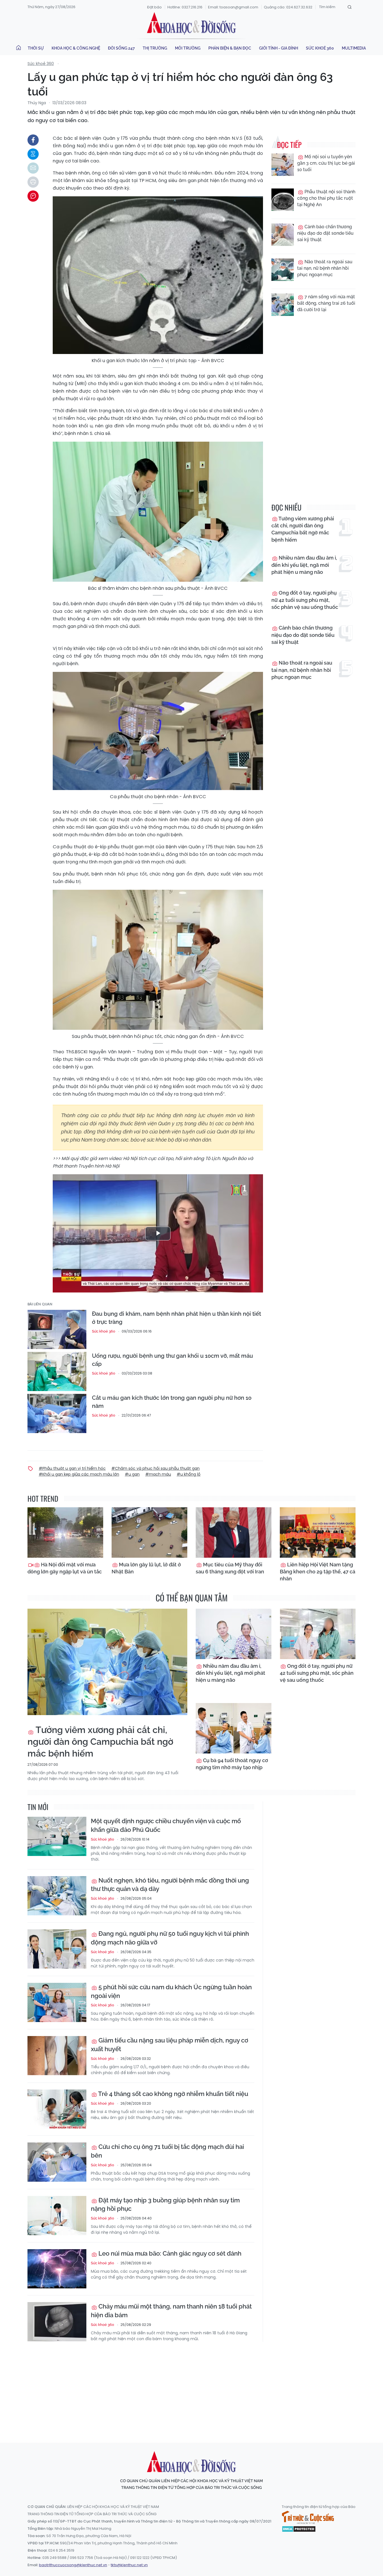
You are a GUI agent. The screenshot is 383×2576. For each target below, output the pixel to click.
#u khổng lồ (189, 1474)
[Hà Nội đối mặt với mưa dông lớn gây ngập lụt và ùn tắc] (65, 1532)
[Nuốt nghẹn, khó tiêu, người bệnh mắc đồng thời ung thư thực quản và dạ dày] (57, 1896)
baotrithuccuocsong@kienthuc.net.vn (73, 2565)
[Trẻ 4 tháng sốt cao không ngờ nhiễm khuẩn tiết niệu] (57, 2109)
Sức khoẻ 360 (320, 48)
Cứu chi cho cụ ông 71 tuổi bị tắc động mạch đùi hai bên (167, 2151)
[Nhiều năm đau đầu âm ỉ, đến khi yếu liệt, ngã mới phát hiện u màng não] (234, 1634)
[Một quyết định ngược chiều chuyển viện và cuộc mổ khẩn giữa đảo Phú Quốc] (57, 1836)
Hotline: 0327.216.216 (185, 7)
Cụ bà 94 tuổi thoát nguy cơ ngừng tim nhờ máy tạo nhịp (232, 1764)
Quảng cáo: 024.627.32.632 (288, 7)
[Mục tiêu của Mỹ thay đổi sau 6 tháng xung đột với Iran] (234, 1532)
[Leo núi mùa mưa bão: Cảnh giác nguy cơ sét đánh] (57, 2269)
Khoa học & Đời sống (191, 23)
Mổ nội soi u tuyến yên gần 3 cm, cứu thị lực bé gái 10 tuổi (326, 163)
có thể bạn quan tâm (192, 1598)
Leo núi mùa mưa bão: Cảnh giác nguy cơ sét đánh (169, 2253)
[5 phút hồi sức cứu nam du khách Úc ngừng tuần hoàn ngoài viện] (57, 2002)
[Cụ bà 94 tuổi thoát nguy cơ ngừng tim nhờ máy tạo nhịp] (234, 1728)
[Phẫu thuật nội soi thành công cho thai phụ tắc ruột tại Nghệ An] (283, 200)
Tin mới (38, 1807)
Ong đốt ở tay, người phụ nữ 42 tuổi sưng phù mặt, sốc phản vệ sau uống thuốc (305, 600)
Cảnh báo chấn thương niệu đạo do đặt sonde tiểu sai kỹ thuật (325, 233)
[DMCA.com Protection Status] (299, 2528)
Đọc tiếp (289, 145)
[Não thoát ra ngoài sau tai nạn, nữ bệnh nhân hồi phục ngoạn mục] (283, 270)
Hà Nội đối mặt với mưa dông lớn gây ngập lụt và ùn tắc (65, 1568)
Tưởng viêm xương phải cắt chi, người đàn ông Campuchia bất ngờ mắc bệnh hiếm (303, 529)
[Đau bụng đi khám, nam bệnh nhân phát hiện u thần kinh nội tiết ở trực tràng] (57, 1329)
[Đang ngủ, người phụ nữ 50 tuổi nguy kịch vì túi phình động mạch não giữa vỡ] (57, 1949)
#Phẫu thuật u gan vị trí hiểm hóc (72, 1468)
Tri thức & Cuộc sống (308, 2517)
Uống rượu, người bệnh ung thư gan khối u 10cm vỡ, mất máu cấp (172, 1360)
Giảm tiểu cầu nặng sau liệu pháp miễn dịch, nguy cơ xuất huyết (169, 2045)
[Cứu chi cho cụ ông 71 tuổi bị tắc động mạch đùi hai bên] (57, 2162)
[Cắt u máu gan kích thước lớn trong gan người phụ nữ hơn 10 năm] (57, 1413)
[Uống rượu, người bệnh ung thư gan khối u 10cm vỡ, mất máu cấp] (57, 1371)
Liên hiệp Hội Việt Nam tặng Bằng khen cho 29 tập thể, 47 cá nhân (318, 1572)
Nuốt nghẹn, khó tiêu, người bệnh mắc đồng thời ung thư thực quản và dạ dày (170, 1885)
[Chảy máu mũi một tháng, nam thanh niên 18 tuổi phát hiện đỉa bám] (57, 2322)
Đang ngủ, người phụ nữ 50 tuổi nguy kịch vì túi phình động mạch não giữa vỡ (170, 1938)
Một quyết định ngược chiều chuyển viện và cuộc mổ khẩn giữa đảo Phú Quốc (166, 1825)
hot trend (43, 1498)
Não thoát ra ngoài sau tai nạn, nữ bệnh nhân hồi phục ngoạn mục (325, 268)
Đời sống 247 (121, 48)
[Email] (33, 168)
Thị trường (155, 48)
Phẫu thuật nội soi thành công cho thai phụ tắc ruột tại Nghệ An (326, 198)
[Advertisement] (191, 2387)
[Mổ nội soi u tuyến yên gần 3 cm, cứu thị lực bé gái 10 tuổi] (283, 165)
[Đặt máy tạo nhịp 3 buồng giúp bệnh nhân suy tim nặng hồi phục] (57, 2216)
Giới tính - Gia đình (279, 48)
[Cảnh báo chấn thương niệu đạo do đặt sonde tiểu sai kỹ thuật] (283, 235)
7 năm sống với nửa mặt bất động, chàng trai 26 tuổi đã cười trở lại (326, 303)
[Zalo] (33, 154)
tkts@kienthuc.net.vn (129, 2565)
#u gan (132, 1474)
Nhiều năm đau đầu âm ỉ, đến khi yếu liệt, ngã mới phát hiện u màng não (304, 565)
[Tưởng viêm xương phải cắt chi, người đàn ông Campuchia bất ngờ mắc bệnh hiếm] (107, 1662)
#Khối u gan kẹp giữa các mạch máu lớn (79, 1474)
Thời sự (36, 48)
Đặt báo (154, 7)
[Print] (33, 182)
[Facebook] (33, 140)
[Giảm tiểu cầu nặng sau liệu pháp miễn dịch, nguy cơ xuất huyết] (57, 2056)
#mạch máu (158, 1474)
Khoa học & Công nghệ (76, 48)
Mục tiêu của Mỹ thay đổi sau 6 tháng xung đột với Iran (230, 1568)
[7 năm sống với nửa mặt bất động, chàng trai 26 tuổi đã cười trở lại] (283, 305)
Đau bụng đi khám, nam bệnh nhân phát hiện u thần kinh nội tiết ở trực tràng (176, 1318)
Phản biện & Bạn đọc (230, 48)
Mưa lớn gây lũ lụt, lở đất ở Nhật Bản (146, 1568)
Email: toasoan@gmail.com (233, 7)
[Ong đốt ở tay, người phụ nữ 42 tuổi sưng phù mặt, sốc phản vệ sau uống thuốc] (318, 1634)
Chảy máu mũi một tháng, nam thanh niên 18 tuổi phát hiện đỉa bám (171, 2311)
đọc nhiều (286, 507)
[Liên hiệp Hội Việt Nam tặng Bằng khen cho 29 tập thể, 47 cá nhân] (318, 1532)
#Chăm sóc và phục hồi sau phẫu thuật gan (155, 1468)
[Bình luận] (33, 196)
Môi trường (188, 48)
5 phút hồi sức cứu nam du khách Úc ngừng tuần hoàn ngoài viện (171, 1991)
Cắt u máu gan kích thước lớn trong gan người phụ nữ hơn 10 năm (172, 1402)
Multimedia (354, 48)
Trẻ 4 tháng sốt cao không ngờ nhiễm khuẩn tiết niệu (173, 2094)
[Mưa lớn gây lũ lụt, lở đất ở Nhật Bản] (149, 1532)
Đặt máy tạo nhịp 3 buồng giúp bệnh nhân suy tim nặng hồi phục (165, 2204)
